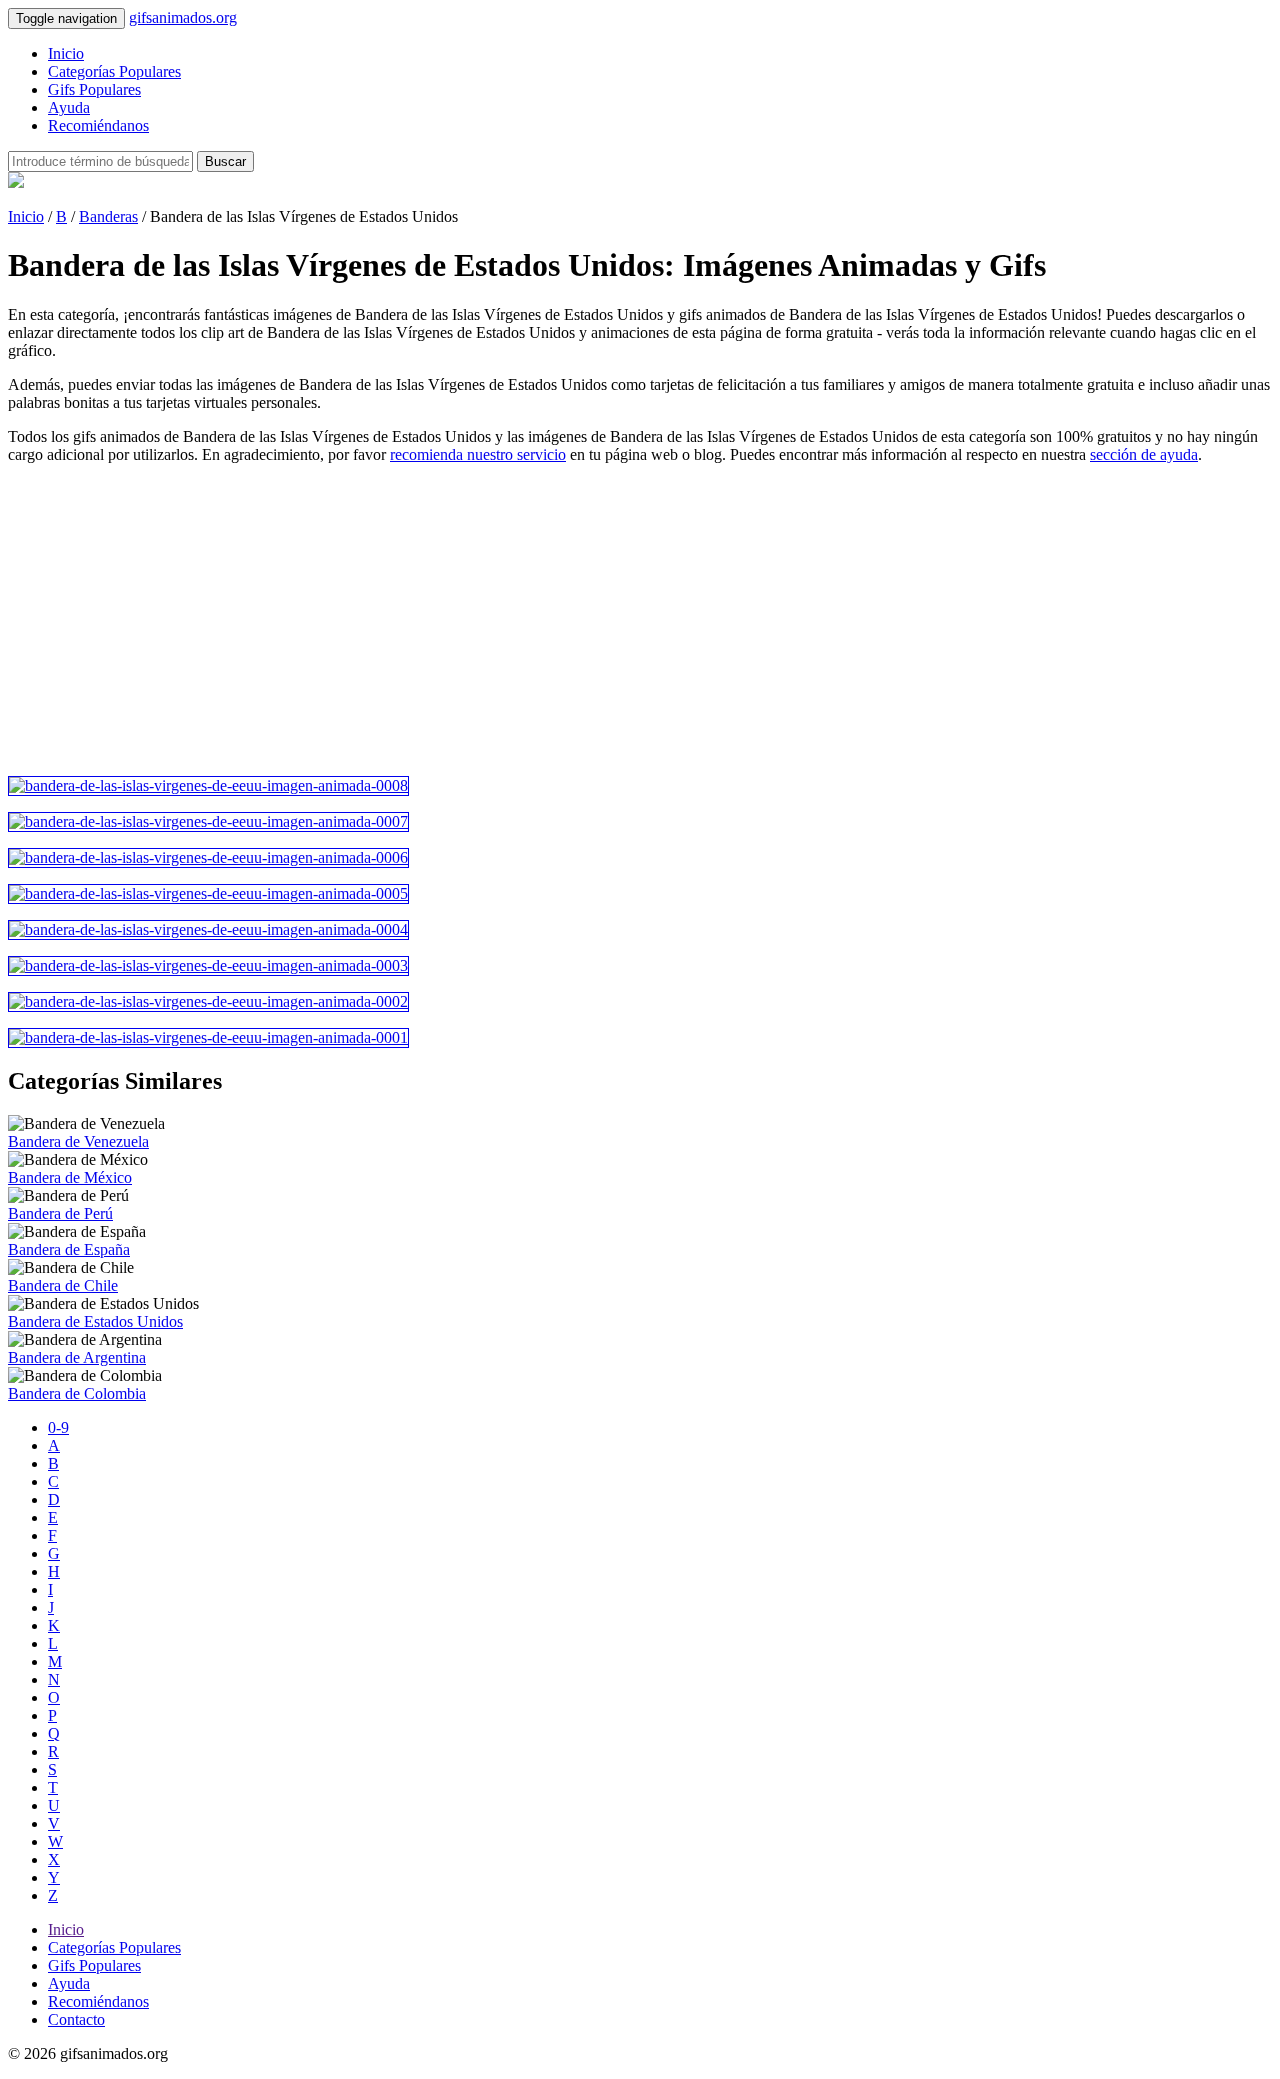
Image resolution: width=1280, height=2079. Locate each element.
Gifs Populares (94, 89)
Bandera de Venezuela (78, 1141)
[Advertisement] (608, 620)
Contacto (76, 2019)
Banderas (108, 216)
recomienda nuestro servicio (478, 454)
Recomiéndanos (98, 125)
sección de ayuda (1144, 454)
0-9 (58, 1427)
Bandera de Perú (60, 1213)
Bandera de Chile (63, 1285)
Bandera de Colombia (77, 1393)
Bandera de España (69, 1249)
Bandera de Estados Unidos (95, 1321)
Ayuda (69, 107)
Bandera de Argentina (77, 1357)
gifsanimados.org (183, 17)
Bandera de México (70, 1177)
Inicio (66, 53)
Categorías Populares (114, 71)
